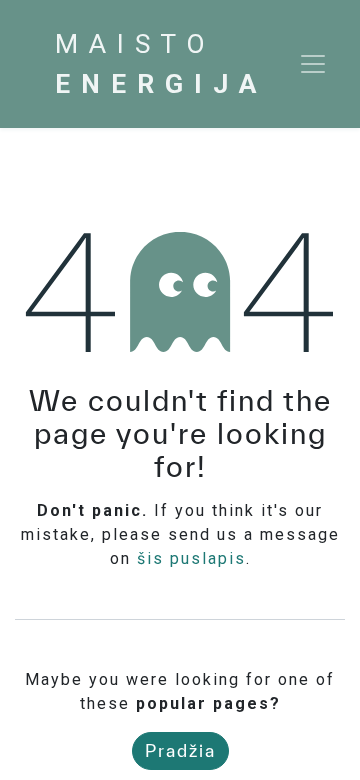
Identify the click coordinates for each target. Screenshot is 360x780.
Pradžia (180, 750)
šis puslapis (191, 558)
